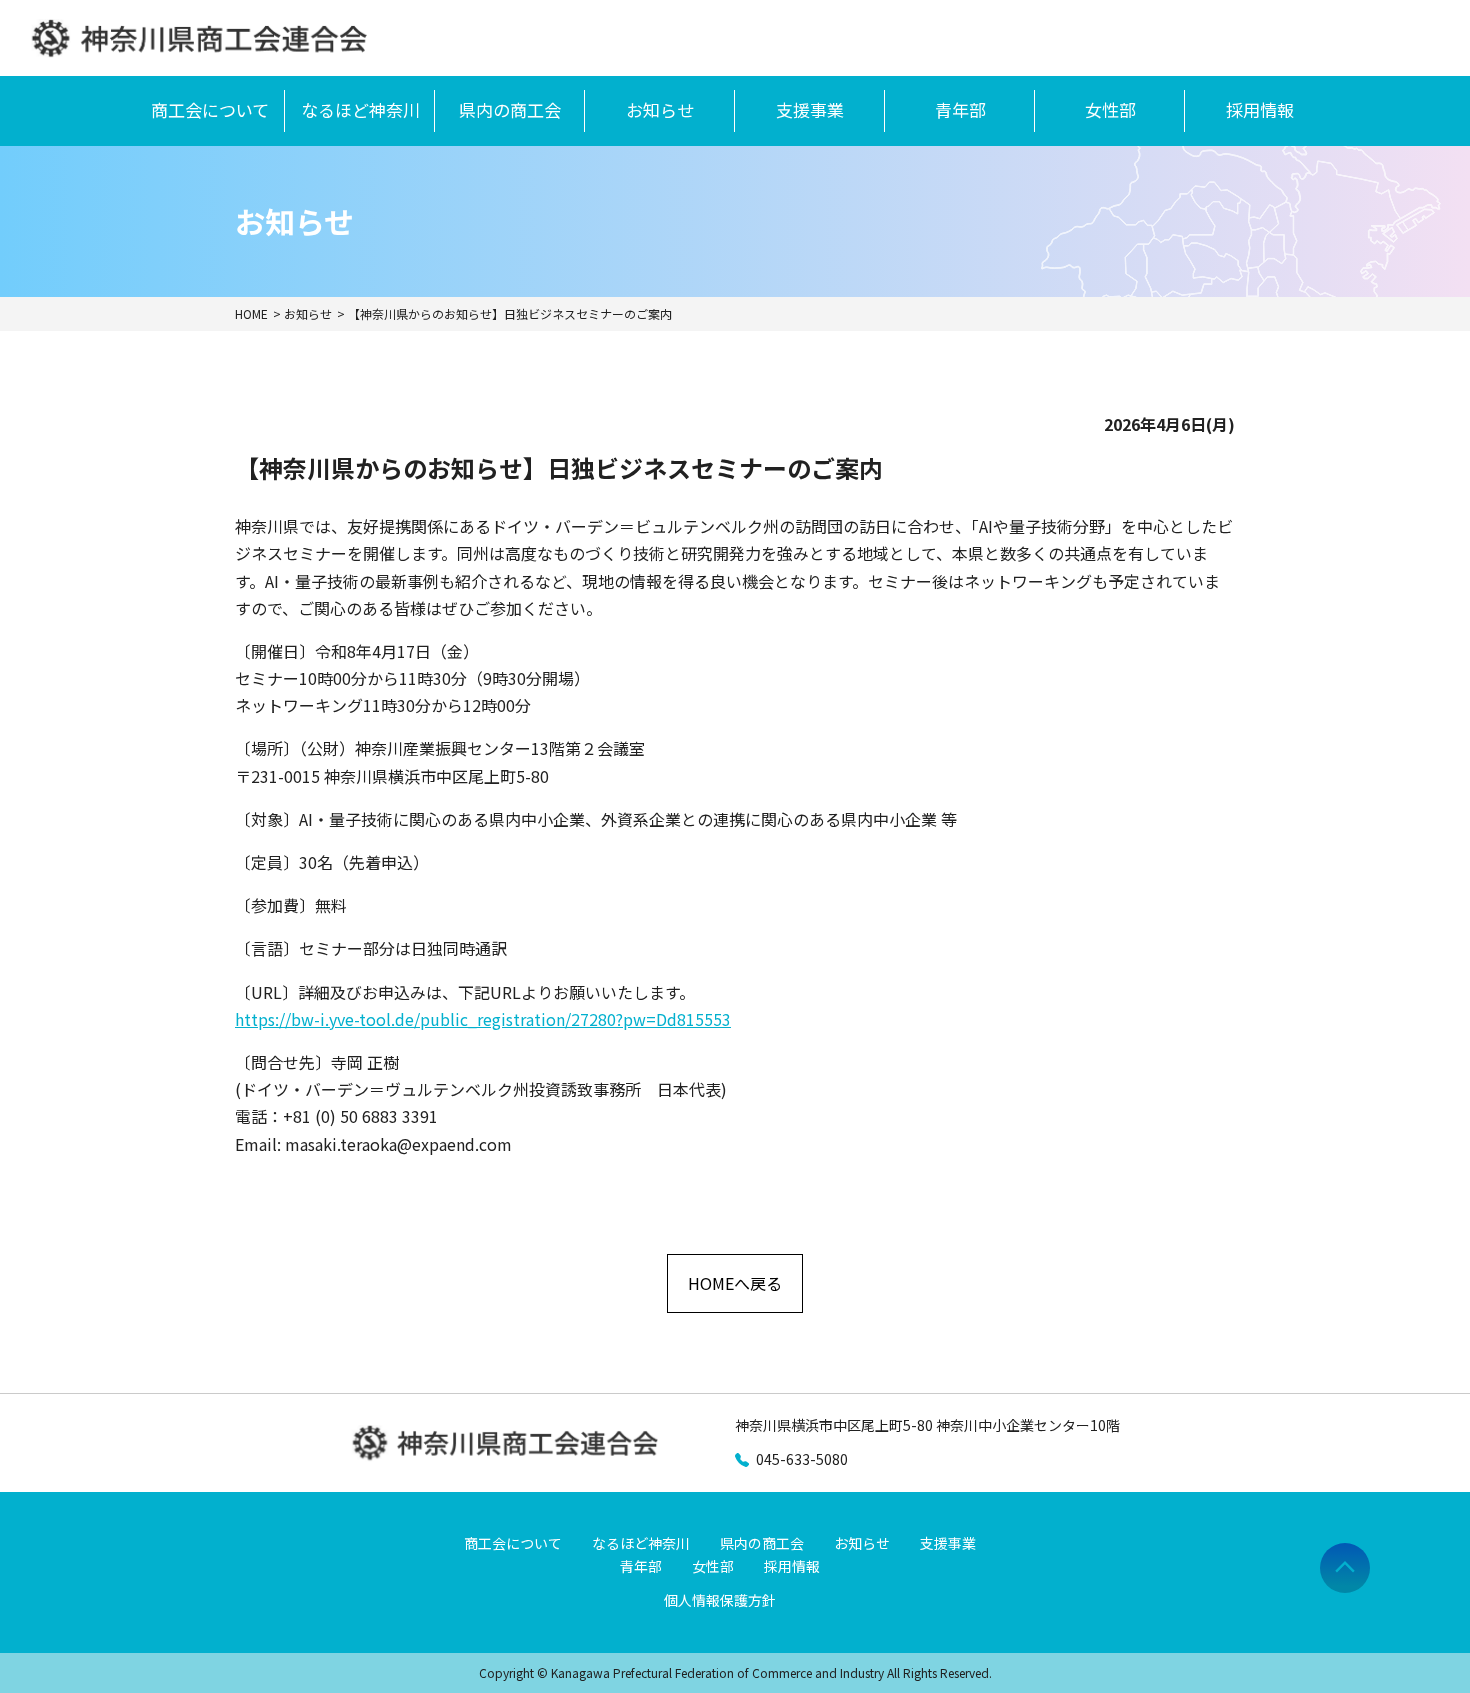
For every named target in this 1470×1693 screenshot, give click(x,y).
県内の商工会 (510, 109)
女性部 (1110, 109)
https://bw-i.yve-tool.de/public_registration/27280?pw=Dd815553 (483, 1019)
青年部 (960, 109)
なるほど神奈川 (360, 109)
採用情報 (1260, 109)
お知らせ (660, 109)
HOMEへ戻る (735, 1283)
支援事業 (810, 109)
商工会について (210, 109)
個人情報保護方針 (720, 1600)
